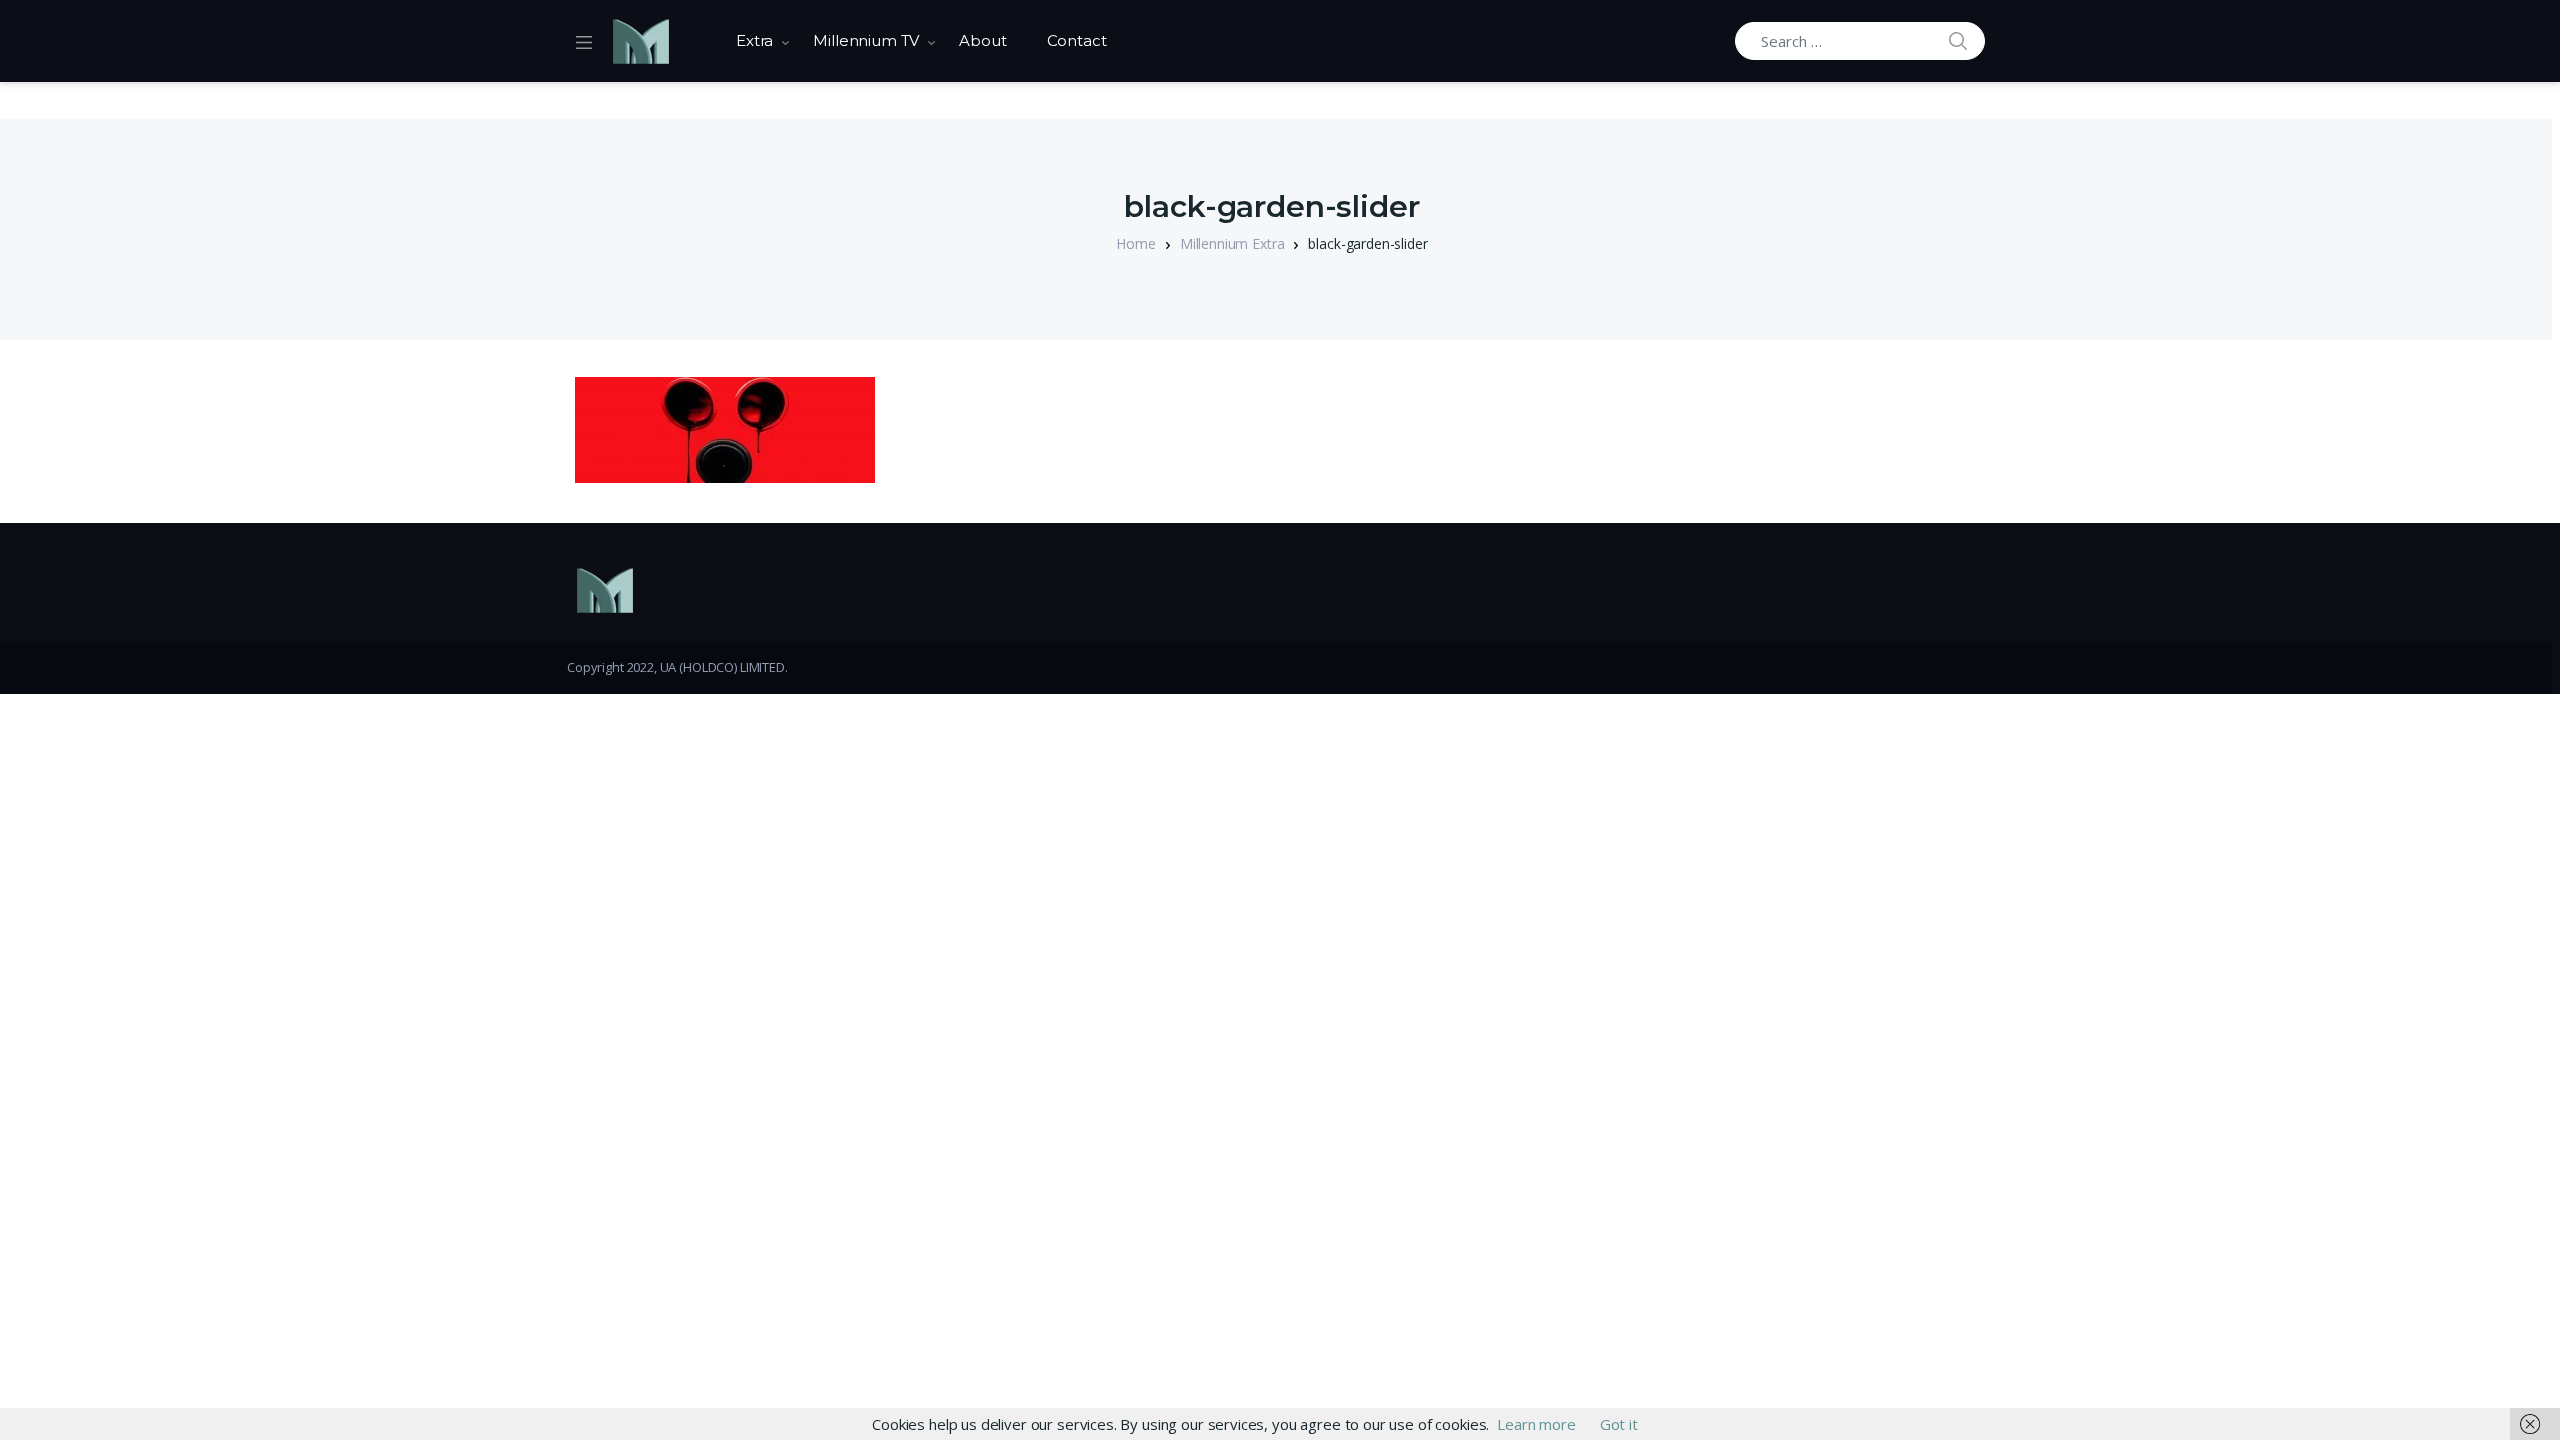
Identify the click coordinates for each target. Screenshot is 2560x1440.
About (982, 40)
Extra (754, 40)
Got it (1619, 1424)
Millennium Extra (1232, 243)
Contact (1077, 40)
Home (1135, 243)
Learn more (1536, 1424)
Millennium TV (866, 40)
